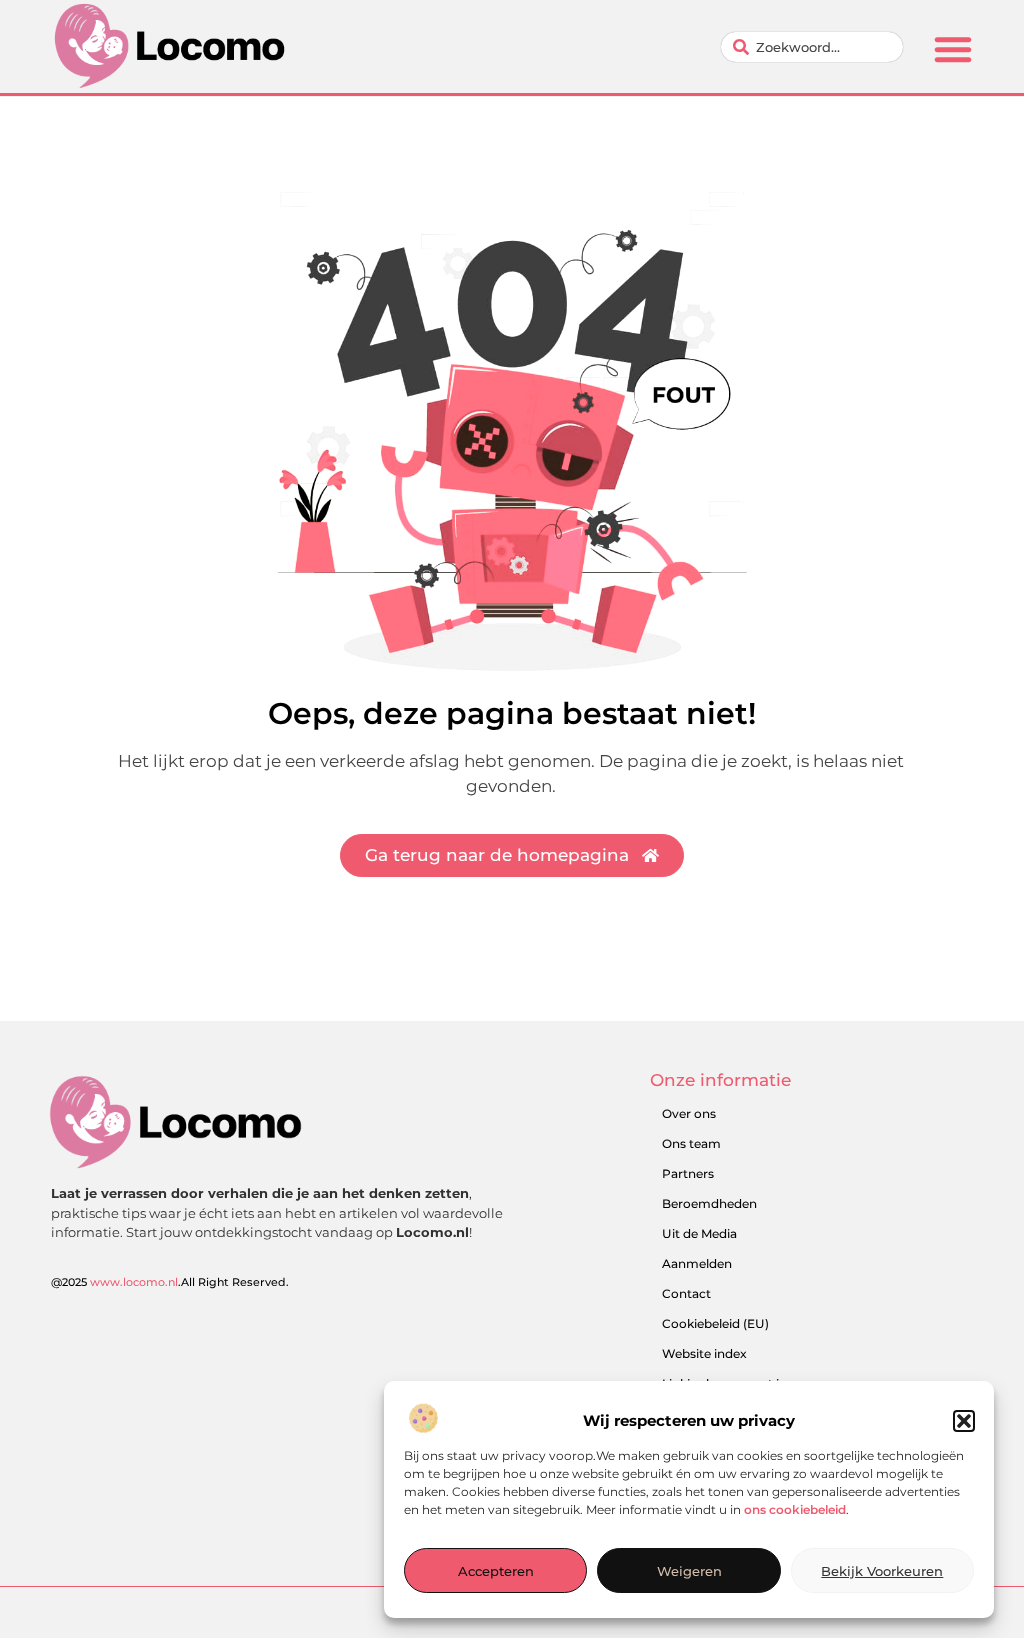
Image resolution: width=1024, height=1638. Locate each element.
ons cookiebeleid (795, 1509)
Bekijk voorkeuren (882, 1571)
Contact (686, 1293)
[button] (964, 1421)
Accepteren (496, 1571)
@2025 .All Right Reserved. (170, 1282)
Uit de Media (699, 1233)
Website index (704, 1353)
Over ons (689, 1113)
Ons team (691, 1143)
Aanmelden (697, 1263)
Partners (688, 1173)
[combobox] (812, 47)
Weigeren (689, 1571)
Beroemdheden (709, 1203)
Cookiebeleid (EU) (715, 1323)
